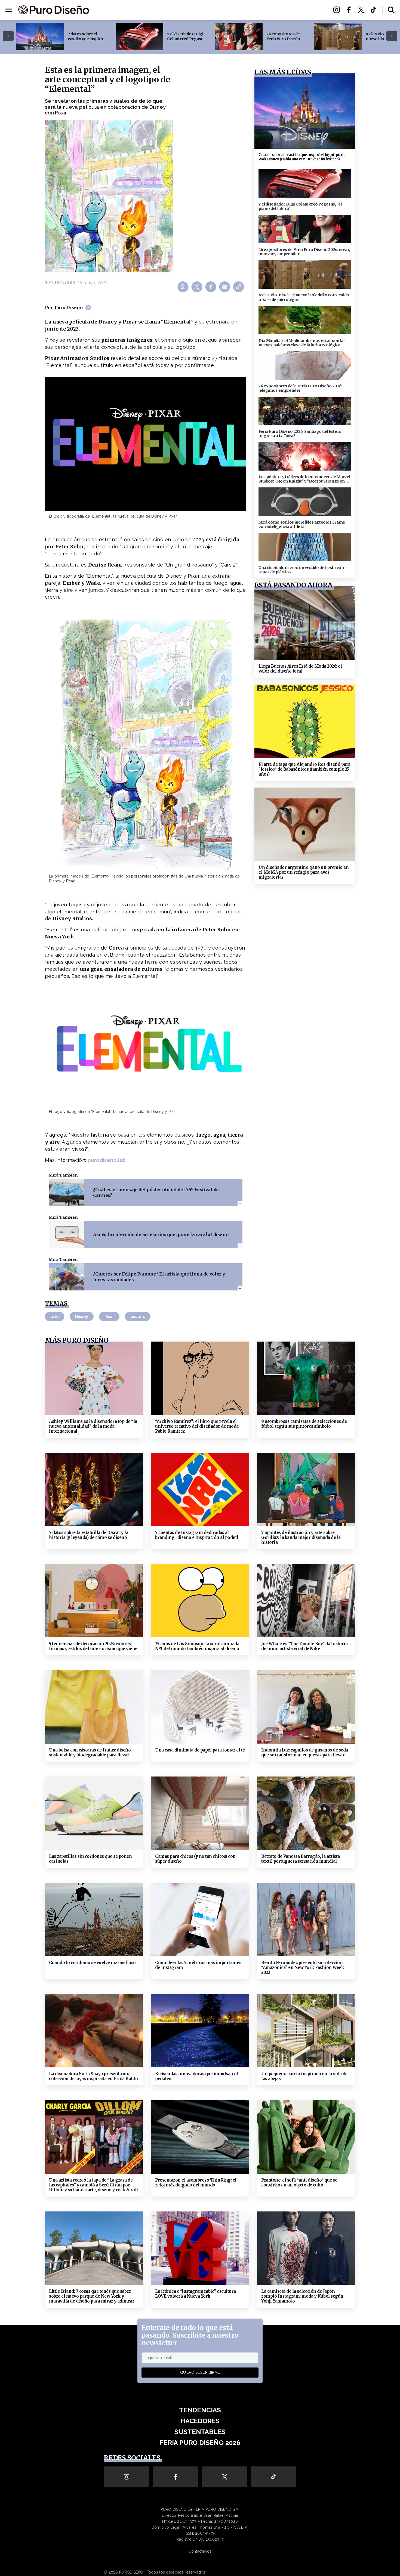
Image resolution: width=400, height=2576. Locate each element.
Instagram (338, 10)
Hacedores (175, 10)
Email (225, 287)
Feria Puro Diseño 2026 (263, 10)
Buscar (391, 10)
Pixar (109, 1317)
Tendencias (141, 10)
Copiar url (239, 287)
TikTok (375, 10)
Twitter (363, 10)
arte (55, 1317)
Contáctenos (200, 2551)
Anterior (8, 36)
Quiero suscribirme (200, 2372)
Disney (82, 1317)
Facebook (350, 10)
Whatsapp (184, 287)
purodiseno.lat (106, 1160)
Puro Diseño (69, 307)
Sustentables (212, 10)
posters (138, 1317)
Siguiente (392, 36)
